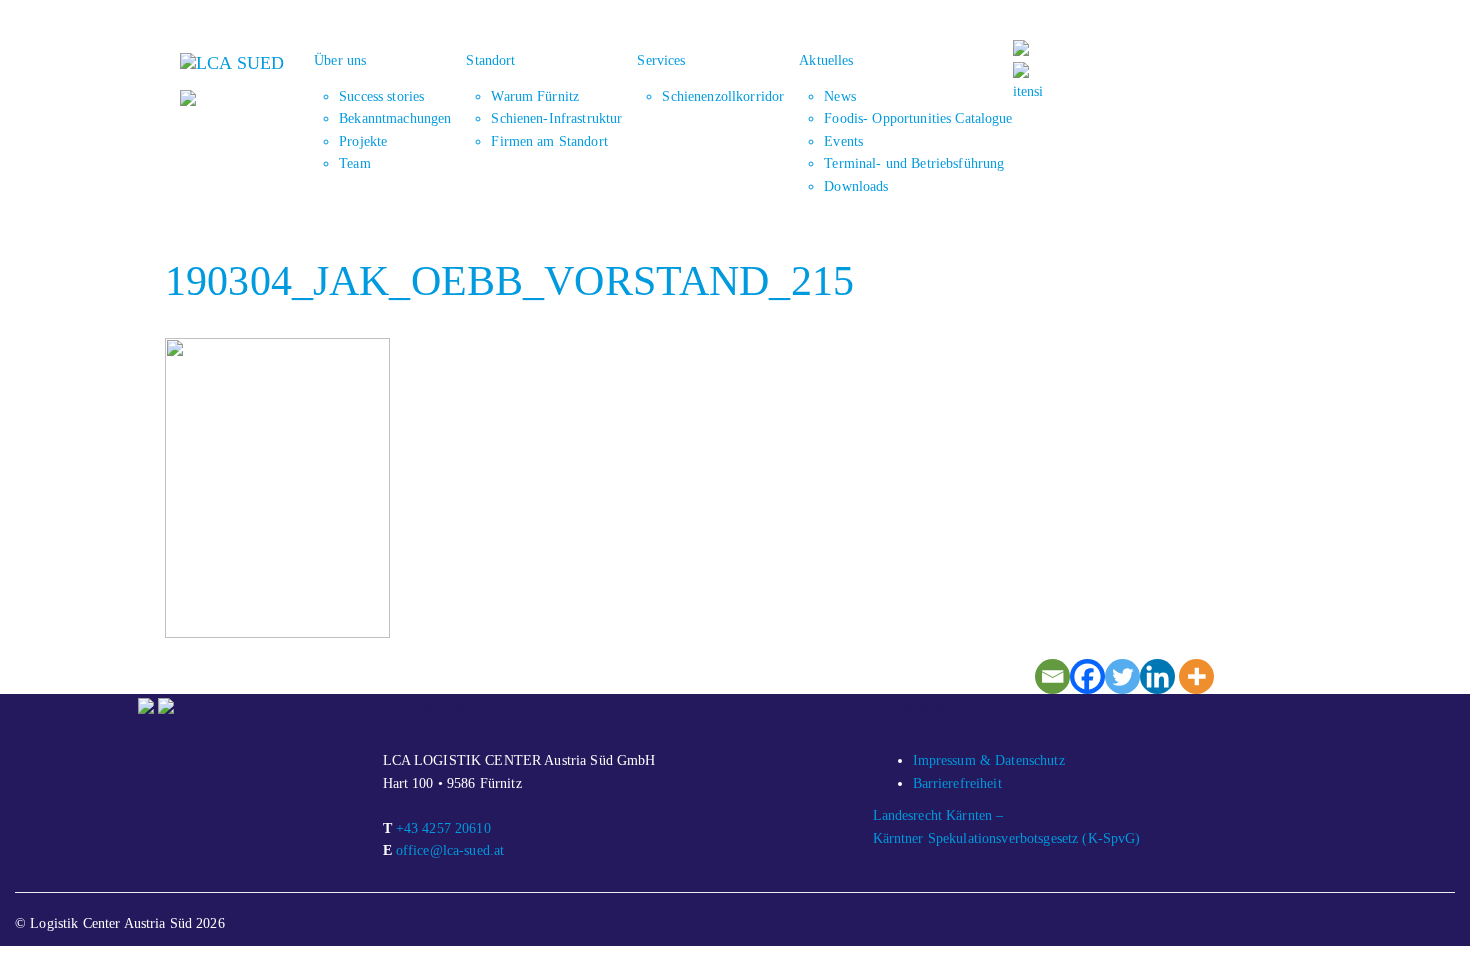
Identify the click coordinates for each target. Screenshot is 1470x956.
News (840, 96)
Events (843, 141)
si (1038, 91)
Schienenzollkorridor (723, 96)
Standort (490, 60)
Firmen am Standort (549, 141)
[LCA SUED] (232, 61)
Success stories (381, 96)
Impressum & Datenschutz (989, 760)
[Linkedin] (1157, 676)
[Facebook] (1087, 676)
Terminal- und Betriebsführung (914, 163)
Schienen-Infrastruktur (556, 118)
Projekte (363, 141)
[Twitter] (1122, 676)
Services (661, 60)
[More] (1196, 676)
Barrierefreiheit (957, 783)
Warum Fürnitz (535, 96)
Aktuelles (826, 60)
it (1017, 91)
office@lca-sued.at (450, 850)
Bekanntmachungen (395, 118)
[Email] (1052, 676)
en (1027, 91)
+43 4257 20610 (443, 828)
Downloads (856, 186)
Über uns (340, 60)
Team (355, 163)
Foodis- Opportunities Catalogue (918, 118)
